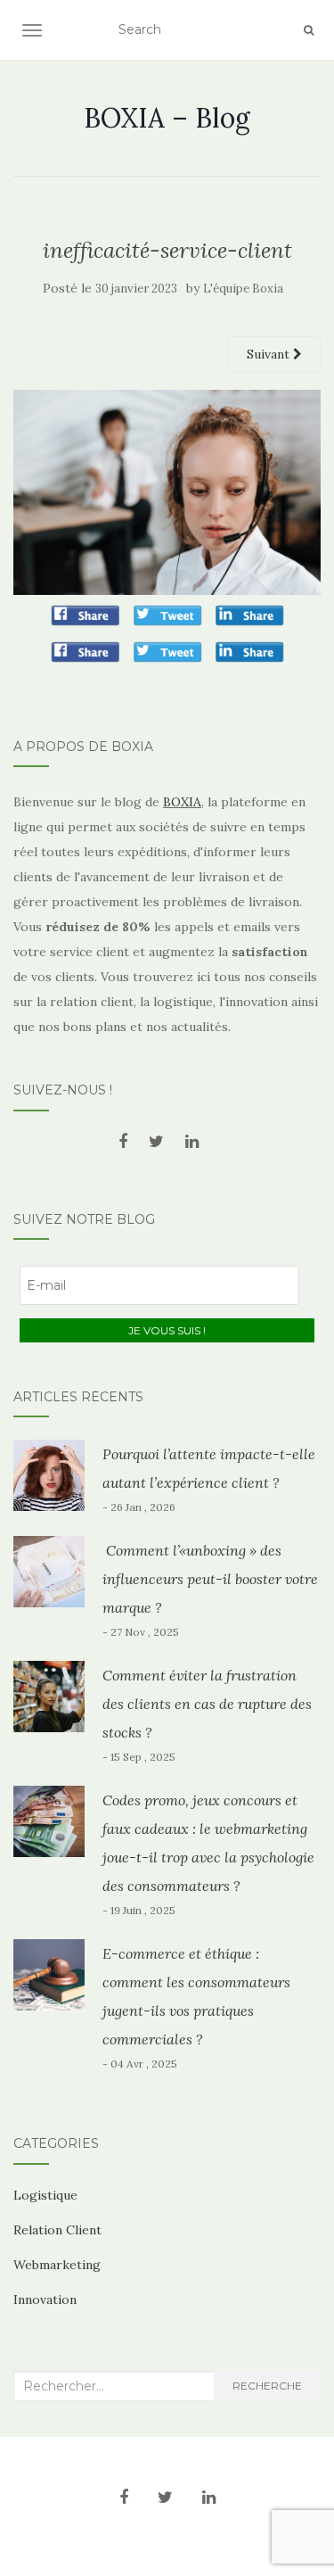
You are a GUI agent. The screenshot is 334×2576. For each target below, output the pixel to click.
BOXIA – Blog (167, 118)
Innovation (45, 2299)
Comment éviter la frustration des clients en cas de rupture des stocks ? (207, 1704)
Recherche (267, 2386)
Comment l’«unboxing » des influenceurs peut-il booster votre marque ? (210, 1579)
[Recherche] (309, 30)
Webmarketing (57, 2265)
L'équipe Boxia (243, 289)
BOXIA (182, 802)
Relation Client (57, 2230)
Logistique (45, 2195)
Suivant (270, 354)
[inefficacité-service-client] (167, 491)
